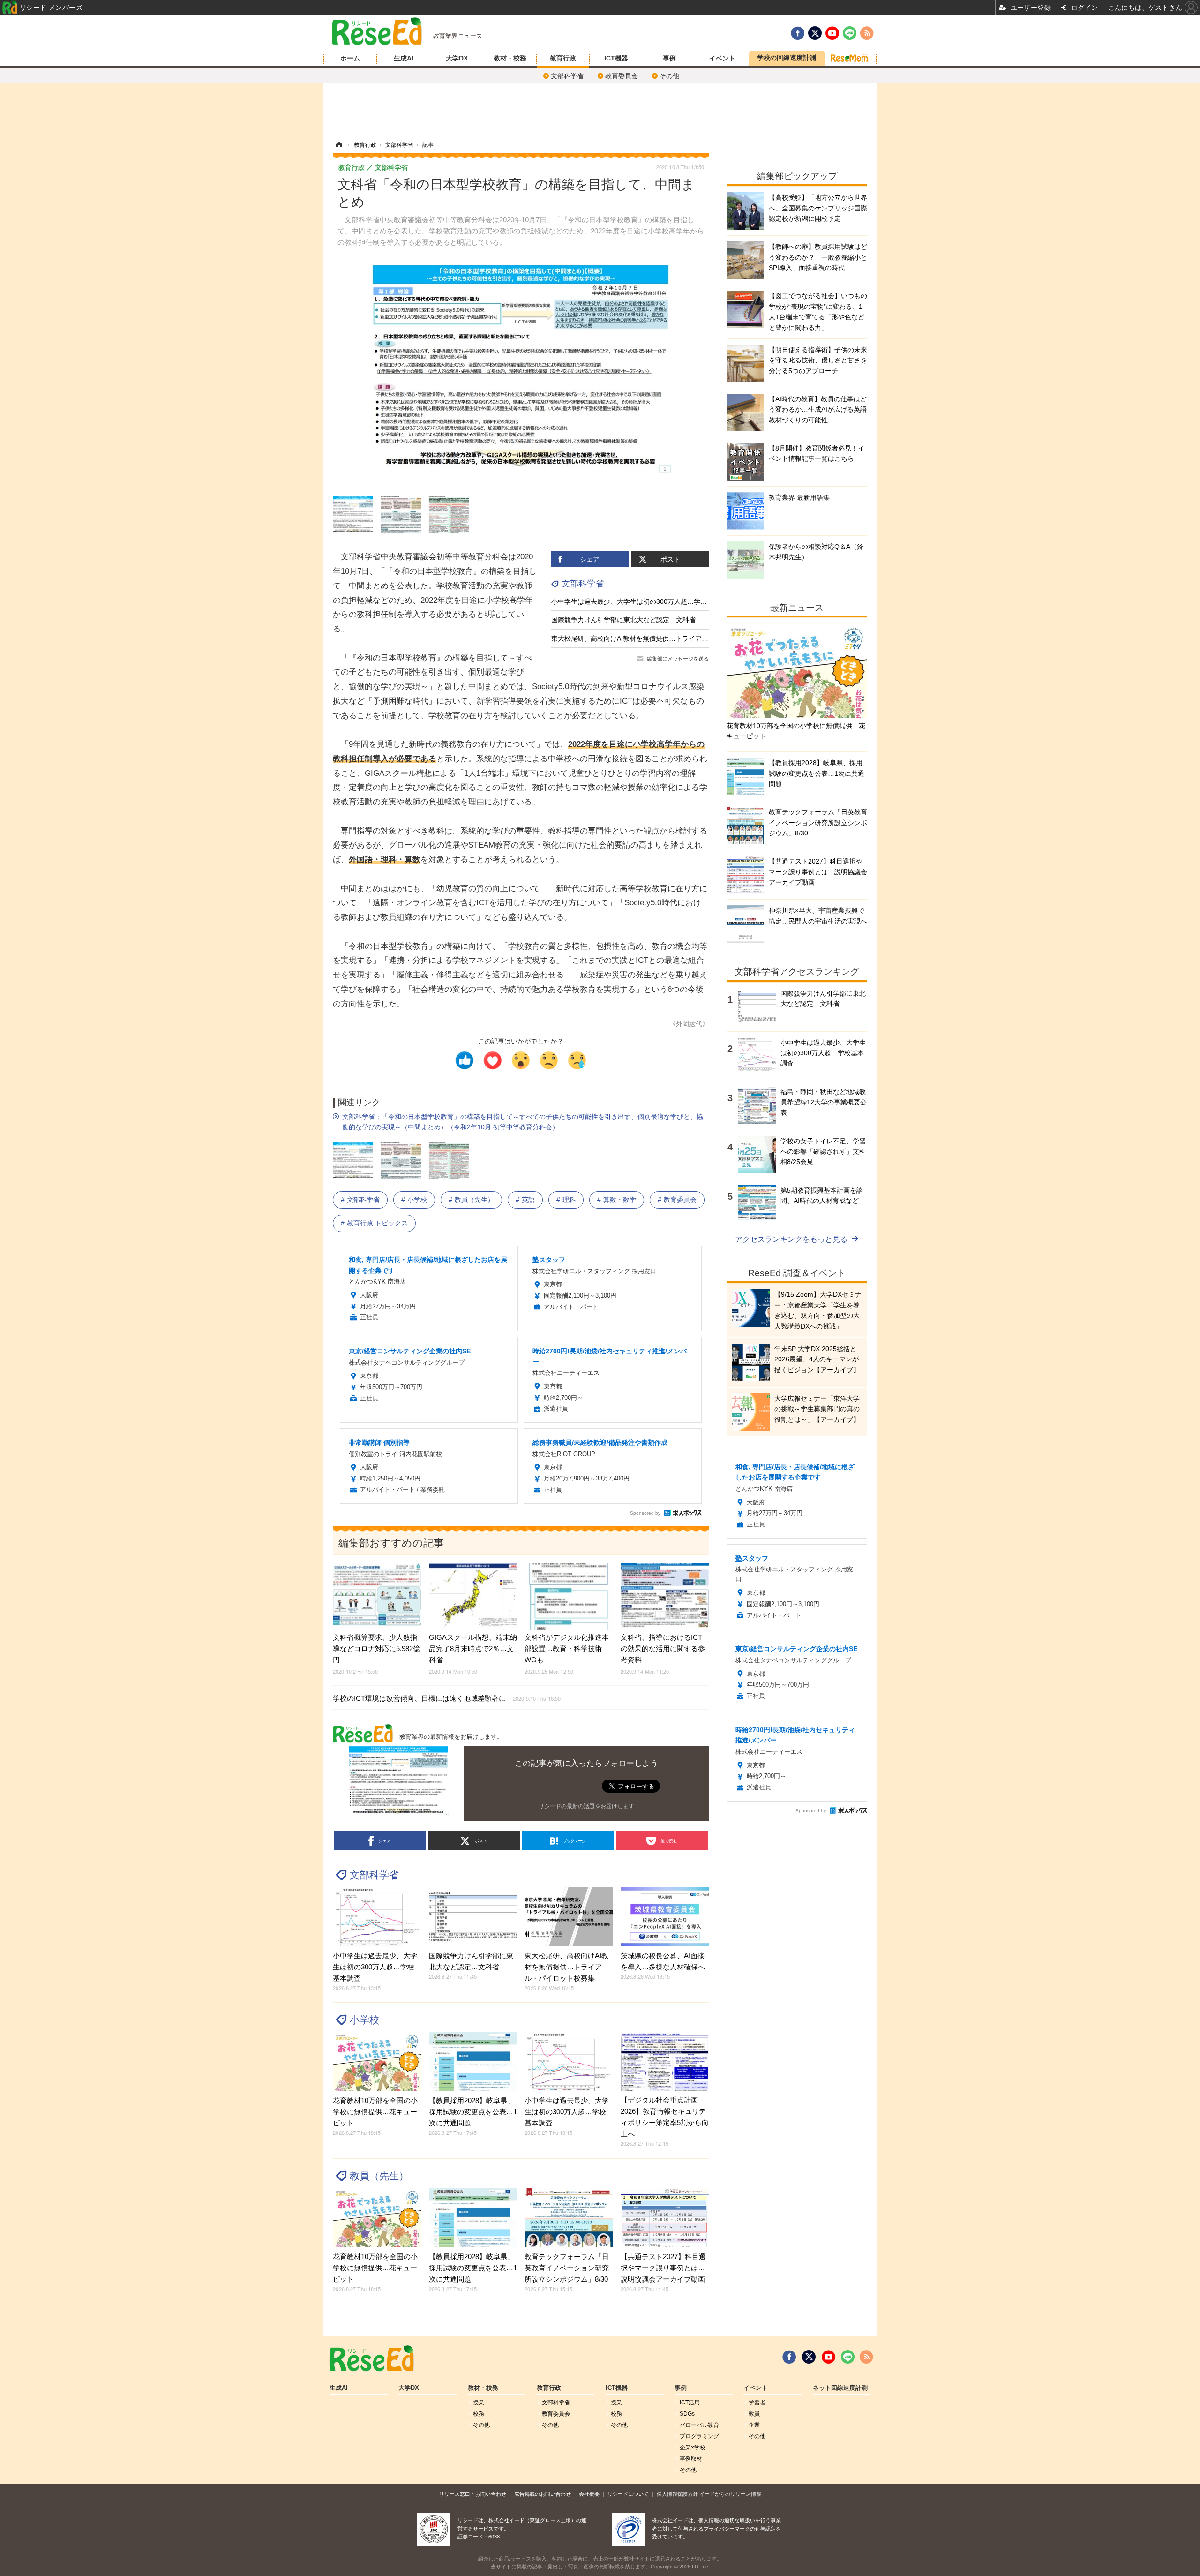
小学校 (417, 1200)
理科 (569, 1200)
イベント (722, 58)
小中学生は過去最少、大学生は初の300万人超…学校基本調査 (642, 601)
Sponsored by (645, 1513)
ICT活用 (690, 2403)
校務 (479, 2414)
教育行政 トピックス (377, 1223)
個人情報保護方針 (677, 2494)
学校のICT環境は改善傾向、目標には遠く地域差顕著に (447, 1698)
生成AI (404, 58)
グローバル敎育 (699, 2425)
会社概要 (589, 2494)
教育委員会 (622, 76)
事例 (669, 58)
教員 (754, 2414)
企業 (754, 2425)
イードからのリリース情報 (730, 2494)
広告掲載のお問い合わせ (543, 2494)
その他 (669, 76)
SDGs (687, 2414)
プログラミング (699, 2436)
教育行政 (563, 58)
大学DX (457, 58)
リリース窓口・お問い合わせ (473, 2494)
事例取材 (691, 2459)
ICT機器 (616, 58)
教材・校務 (510, 58)
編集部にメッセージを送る (678, 659)
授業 (479, 2403)
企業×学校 (693, 2448)
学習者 (757, 2403)
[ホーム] (339, 145)
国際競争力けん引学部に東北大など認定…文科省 (623, 620)
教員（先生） (474, 1200)
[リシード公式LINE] (848, 2357)
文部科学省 (567, 76)
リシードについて (628, 2494)
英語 (528, 1200)
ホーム (350, 58)
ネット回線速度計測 (840, 2388)
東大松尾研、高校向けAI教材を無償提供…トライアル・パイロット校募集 (659, 638)
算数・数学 (620, 1200)
